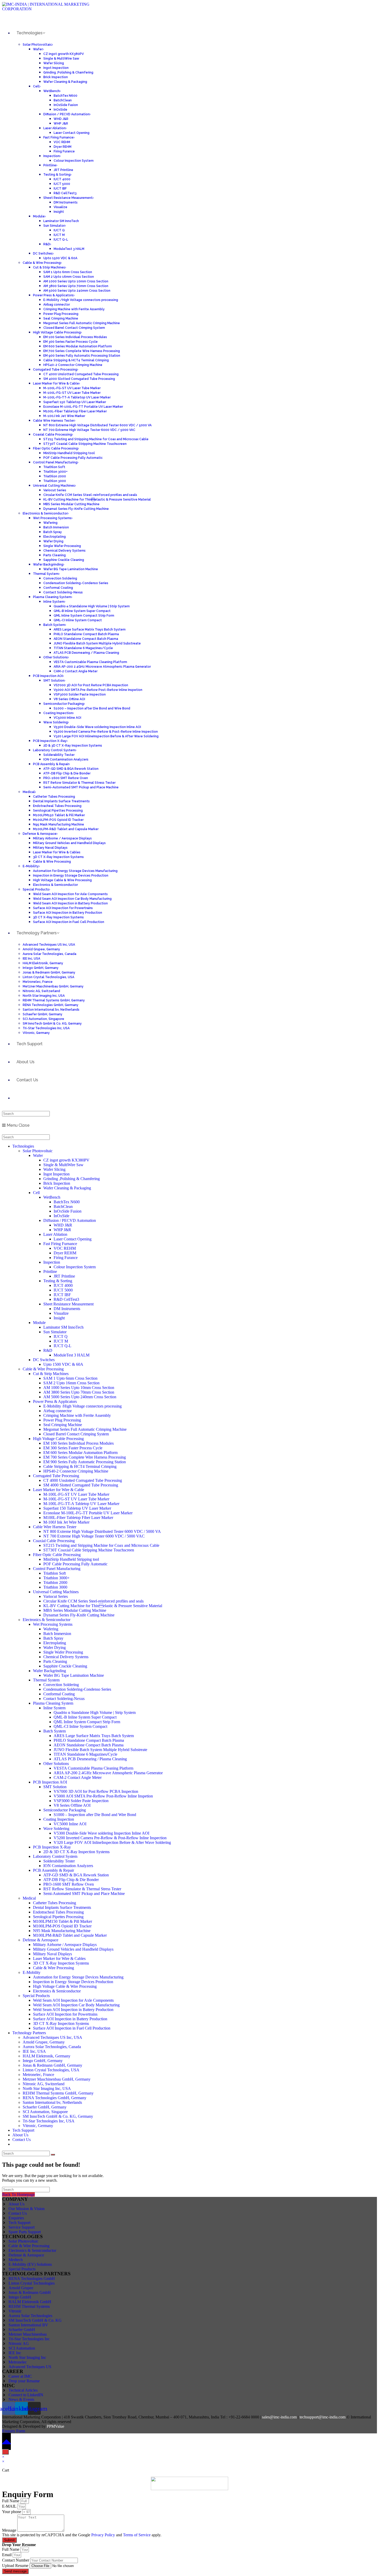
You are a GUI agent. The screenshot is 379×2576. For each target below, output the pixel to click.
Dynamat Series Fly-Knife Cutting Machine (79, 1615)
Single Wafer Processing (63, 1652)
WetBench (52, 1197)
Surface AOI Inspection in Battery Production (70, 2019)
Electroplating (55, 1643)
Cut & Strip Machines (51, 1374)
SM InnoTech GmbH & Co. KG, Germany (58, 2116)
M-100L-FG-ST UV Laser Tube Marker (76, 1494)
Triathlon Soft (55, 1573)
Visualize (61, 1313)
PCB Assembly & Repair (53, 1870)
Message (10, 2530)
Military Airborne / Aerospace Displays (65, 1945)
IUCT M (61, 1341)
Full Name (11, 2501)
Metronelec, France (38, 2075)
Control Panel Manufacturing (57, 1569)
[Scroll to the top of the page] (6, 2441)
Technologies (23, 1146)
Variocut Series (56, 1596)
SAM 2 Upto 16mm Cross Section (71, 1383)
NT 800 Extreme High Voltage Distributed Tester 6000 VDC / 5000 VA (102, 1531)
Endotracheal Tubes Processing (58, 1912)
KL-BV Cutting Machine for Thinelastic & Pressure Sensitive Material (103, 1606)
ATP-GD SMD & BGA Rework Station (76, 1875)
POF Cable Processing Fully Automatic (75, 1564)
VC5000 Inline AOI (70, 1824)
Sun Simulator (55, 1332)
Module (39, 1323)
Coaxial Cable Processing (54, 1541)
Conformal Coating (59, 1694)
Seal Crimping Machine (63, 1425)
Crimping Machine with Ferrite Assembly (77, 1415)
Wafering (51, 1629)
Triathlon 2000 (55, 1583)
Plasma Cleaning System (53, 1703)
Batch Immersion (57, 1634)
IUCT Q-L (63, 1346)
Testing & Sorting (58, 1281)
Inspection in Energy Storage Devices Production (73, 1982)
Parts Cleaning (55, 1661)
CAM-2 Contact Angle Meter (78, 1777)
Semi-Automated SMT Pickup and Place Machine (84, 1894)
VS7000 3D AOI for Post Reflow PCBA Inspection (96, 1791)
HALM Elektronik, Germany (47, 2056)
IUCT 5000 (63, 1290)
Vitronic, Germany (38, 2126)
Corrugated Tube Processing (56, 1476)
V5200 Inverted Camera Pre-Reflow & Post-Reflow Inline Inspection (110, 1838)
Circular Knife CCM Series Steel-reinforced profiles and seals (93, 1601)
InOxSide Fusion (68, 1211)
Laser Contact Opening (73, 1239)
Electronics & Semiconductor (47, 1620)
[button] (14, 2431)
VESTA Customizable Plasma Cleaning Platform (93, 1768)
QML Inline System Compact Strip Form (87, 1722)
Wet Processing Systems (53, 1624)
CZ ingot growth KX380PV (66, 1160)
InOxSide (61, 1216)
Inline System (54, 1708)
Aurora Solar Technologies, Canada (52, 2047)
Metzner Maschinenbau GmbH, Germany (57, 2079)
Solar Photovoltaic (38, 1151)
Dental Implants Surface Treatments (62, 1907)
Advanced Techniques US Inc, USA (52, 2037)
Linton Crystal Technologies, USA (51, 2070)
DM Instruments (67, 1309)
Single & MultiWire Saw (63, 1165)
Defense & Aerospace (40, 1940)
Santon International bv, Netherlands (52, 2102)
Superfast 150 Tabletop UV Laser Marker (77, 1508)
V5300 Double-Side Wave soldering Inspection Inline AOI (101, 1833)
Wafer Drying (55, 1647)
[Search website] (17, 1098)
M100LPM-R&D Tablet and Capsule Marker (70, 1935)
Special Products (36, 1996)
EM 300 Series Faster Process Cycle (73, 1448)
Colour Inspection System (75, 1267)
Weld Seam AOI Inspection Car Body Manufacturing (76, 2005)
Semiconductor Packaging (65, 1810)
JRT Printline (64, 1276)
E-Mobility (32, 1972)
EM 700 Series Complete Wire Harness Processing (85, 1457)
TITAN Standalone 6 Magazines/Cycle (85, 1754)
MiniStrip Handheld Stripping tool (71, 1559)
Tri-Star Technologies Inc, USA (49, 2121)
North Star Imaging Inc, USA (47, 2088)
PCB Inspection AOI (50, 1782)
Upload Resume (16, 2566)
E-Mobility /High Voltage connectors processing (83, 1406)
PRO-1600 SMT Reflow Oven (69, 1884)
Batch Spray (53, 1638)
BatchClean (63, 1207)
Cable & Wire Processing (43, 1369)
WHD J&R (63, 1225)
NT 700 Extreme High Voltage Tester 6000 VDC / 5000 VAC (94, 1536)
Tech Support (23, 2130)
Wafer (38, 1155)
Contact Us (22, 2140)
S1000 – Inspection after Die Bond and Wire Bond (95, 1815)
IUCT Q (61, 1336)
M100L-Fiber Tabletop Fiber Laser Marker (78, 1518)
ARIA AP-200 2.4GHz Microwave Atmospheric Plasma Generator (108, 1773)
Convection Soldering (61, 1685)
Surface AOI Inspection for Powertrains (65, 2014)
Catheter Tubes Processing (55, 1903)
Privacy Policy (103, 2535)
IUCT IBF (62, 1295)
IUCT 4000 (63, 1285)
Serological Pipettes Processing (58, 1917)
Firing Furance (66, 1258)
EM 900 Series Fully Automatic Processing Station (85, 1462)
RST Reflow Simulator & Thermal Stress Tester (82, 1889)
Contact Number (16, 2560)
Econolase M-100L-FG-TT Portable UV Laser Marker (88, 1513)
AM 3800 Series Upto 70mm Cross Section (79, 1392)
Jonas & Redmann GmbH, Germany (52, 2065)
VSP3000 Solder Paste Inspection (81, 1801)
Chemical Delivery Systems (66, 1657)
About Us (20, 2135)
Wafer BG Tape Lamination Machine (74, 1675)
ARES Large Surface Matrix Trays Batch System (94, 1736)
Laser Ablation (55, 1234)
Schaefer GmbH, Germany (45, 2107)
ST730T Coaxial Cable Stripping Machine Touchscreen (89, 1550)
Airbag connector (57, 1411)
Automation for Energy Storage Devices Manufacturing (78, 1977)
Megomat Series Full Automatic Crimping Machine (85, 1429)
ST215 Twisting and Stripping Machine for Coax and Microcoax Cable (101, 1545)
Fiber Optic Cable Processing (57, 1555)
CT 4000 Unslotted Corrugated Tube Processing (83, 1480)
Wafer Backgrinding (50, 1671)
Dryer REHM (65, 1253)
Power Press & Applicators (55, 1401)
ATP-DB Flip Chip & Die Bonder (71, 1880)
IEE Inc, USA (34, 2051)
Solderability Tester (59, 1861)
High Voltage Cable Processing (58, 1439)
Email (7, 2555)
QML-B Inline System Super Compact (85, 1717)
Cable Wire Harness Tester (55, 1527)
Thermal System (46, 1680)
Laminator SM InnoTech (63, 1327)
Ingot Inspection (56, 1174)
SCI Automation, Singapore (45, 2112)
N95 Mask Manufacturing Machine (62, 1931)
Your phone (12, 2512)
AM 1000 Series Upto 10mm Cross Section (79, 1388)
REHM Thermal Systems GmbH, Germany (58, 2093)
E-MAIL (10, 2506)
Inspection (52, 1262)
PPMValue (55, 2426)
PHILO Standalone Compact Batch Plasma (89, 1740)
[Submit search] (53, 2155)
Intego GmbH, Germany (43, 2061)
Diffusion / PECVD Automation (70, 1220)
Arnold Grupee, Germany (44, 2042)
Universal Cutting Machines (56, 1592)
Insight (59, 1318)
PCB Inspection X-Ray (52, 1847)
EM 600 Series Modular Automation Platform (80, 1453)
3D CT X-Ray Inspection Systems (61, 1963)
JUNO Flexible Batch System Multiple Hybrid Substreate (100, 1750)
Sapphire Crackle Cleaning (65, 1666)
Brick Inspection (57, 1183)
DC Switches (44, 1360)
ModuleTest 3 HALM (72, 1355)
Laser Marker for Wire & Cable (59, 1490)
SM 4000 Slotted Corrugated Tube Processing (81, 1485)
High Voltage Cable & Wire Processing (65, 1986)
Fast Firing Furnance (60, 1244)
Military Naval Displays (52, 1954)
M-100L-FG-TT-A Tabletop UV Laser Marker (81, 1504)
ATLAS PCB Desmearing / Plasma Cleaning (90, 1759)
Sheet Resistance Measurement (68, 1304)
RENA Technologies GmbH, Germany (55, 2098)
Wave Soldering (56, 1829)
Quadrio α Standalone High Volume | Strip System (95, 1712)
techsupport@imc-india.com (323, 2417)
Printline (50, 1271)
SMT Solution (55, 1787)
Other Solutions (56, 1764)
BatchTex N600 (67, 1202)
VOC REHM (65, 1248)
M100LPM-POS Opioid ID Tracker (62, 1926)
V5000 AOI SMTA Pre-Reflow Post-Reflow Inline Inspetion (103, 1796)
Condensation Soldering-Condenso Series (77, 1689)
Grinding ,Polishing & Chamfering (72, 1179)
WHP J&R (62, 1230)
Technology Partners (29, 2033)
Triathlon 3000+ (56, 1578)
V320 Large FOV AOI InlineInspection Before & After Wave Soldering (112, 1842)
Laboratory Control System (55, 1856)
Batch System (55, 1731)
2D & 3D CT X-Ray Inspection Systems (76, 1852)
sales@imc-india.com (279, 2417)
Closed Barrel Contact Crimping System (76, 1434)
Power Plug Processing (62, 1420)
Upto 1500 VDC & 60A (63, 1364)
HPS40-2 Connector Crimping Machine (76, 1471)
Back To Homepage (18, 2194)
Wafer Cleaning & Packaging (67, 1188)
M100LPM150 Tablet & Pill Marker (63, 1921)
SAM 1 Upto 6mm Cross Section (70, 1378)
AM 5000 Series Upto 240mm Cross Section (80, 1397)
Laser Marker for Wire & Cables (59, 1958)
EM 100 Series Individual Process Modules (79, 1443)
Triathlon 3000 (55, 1587)
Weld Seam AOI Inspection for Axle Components (73, 2000)
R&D (48, 1350)
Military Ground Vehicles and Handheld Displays (73, 1949)
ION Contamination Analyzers (68, 1866)
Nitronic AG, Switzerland (44, 2084)
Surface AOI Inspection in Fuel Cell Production (72, 2028)
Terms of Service (137, 2535)
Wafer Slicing (54, 1169)
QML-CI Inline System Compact (80, 1726)
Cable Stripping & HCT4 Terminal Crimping (80, 1466)
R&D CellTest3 (66, 1299)
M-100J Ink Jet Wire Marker (66, 1522)
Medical (29, 1898)
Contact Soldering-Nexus (64, 1699)
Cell (36, 1193)
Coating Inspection (59, 1819)
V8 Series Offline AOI (72, 1805)
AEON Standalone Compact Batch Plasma (89, 1745)
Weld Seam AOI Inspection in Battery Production (73, 2010)
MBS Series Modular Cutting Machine (75, 1610)
